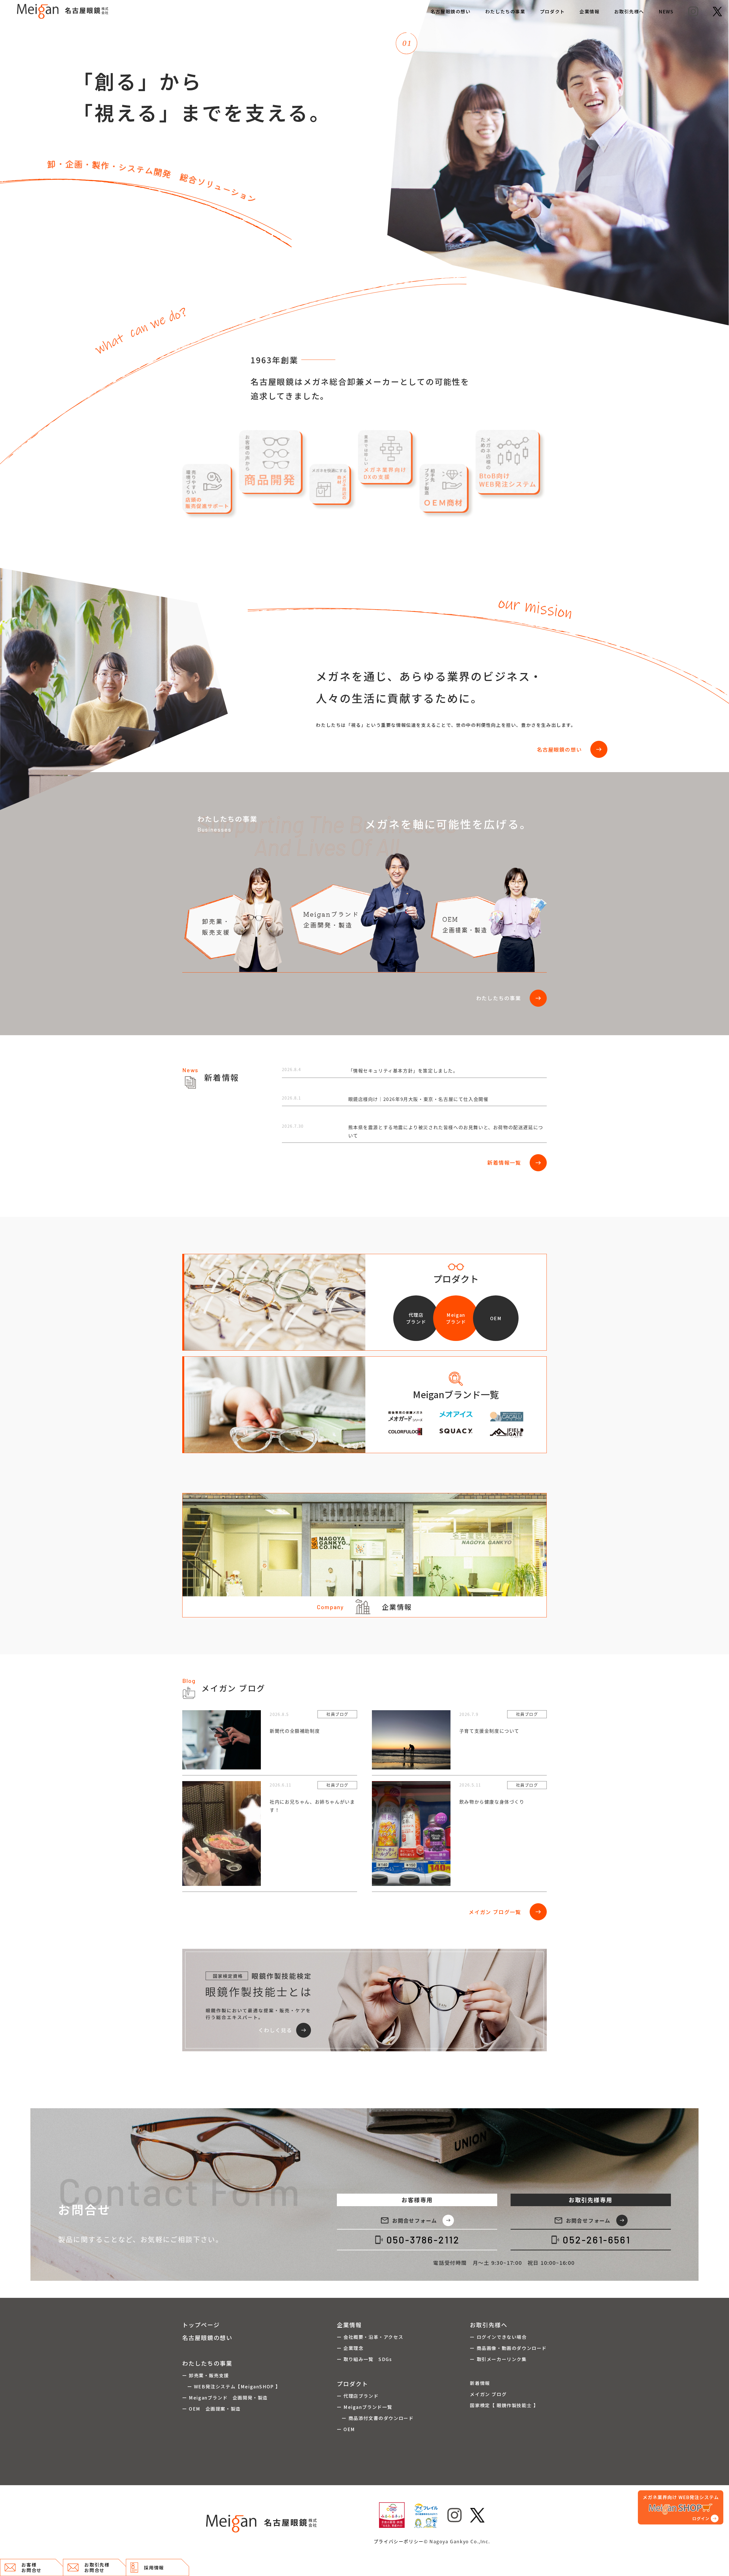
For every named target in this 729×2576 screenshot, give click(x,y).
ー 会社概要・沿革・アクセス (370, 2337)
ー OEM (346, 2429)
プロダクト (552, 11)
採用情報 (154, 2567)
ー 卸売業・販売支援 (206, 2375)
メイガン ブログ (488, 2394)
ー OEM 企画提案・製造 (211, 2409)
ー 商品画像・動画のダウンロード (508, 2348)
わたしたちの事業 (505, 11)
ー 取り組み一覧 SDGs (364, 2359)
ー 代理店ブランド (358, 2396)
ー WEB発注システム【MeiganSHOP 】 (231, 2386)
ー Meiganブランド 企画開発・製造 (225, 2397)
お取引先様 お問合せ (97, 2567)
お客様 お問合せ (31, 2567)
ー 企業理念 (350, 2348)
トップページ (201, 2325)
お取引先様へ (629, 11)
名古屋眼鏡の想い (451, 11)
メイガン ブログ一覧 (505, 1912)
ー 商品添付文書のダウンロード (375, 2418)
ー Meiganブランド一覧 (364, 2407)
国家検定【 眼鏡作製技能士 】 (504, 2405)
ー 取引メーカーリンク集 (498, 2359)
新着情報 (480, 2383)
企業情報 (589, 11)
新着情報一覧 (514, 1163)
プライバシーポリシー (399, 2541)
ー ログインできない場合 (498, 2337)
